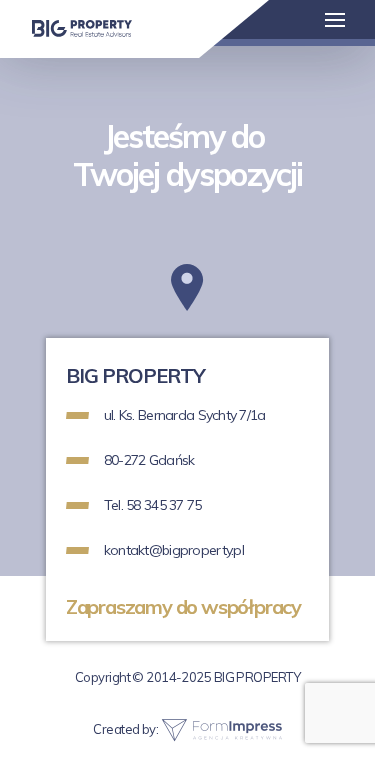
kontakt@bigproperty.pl (174, 550)
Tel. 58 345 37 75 (153, 505)
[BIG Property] (82, 28)
